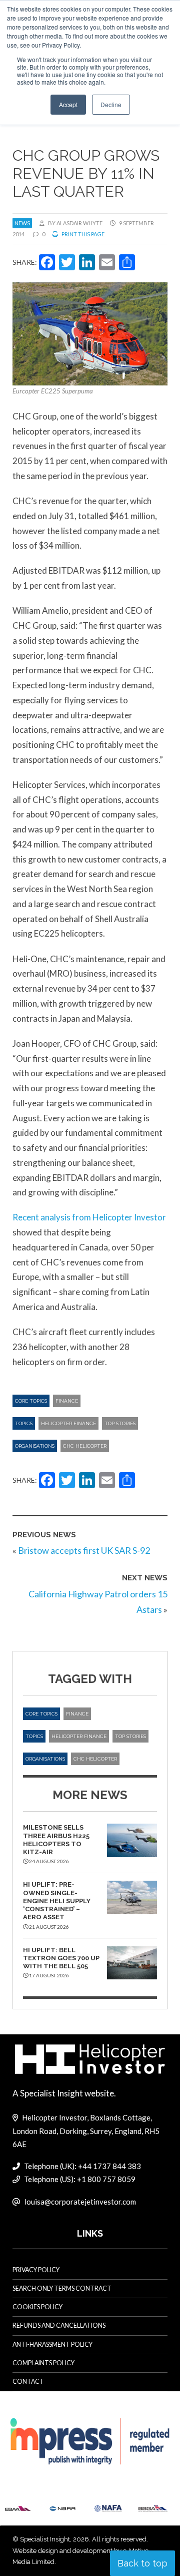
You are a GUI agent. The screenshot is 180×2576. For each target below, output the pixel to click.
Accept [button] (68, 104)
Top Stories (120, 1423)
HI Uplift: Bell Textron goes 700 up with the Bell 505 (61, 1958)
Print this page (82, 234)
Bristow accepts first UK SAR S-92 (84, 1550)
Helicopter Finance (68, 1423)
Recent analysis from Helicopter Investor (89, 1217)
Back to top (142, 2563)
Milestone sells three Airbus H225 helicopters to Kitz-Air (56, 1840)
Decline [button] (111, 104)
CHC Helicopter (85, 1446)
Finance (67, 1401)
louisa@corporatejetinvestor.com (80, 2202)
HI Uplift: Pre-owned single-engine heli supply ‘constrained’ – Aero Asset (57, 1901)
